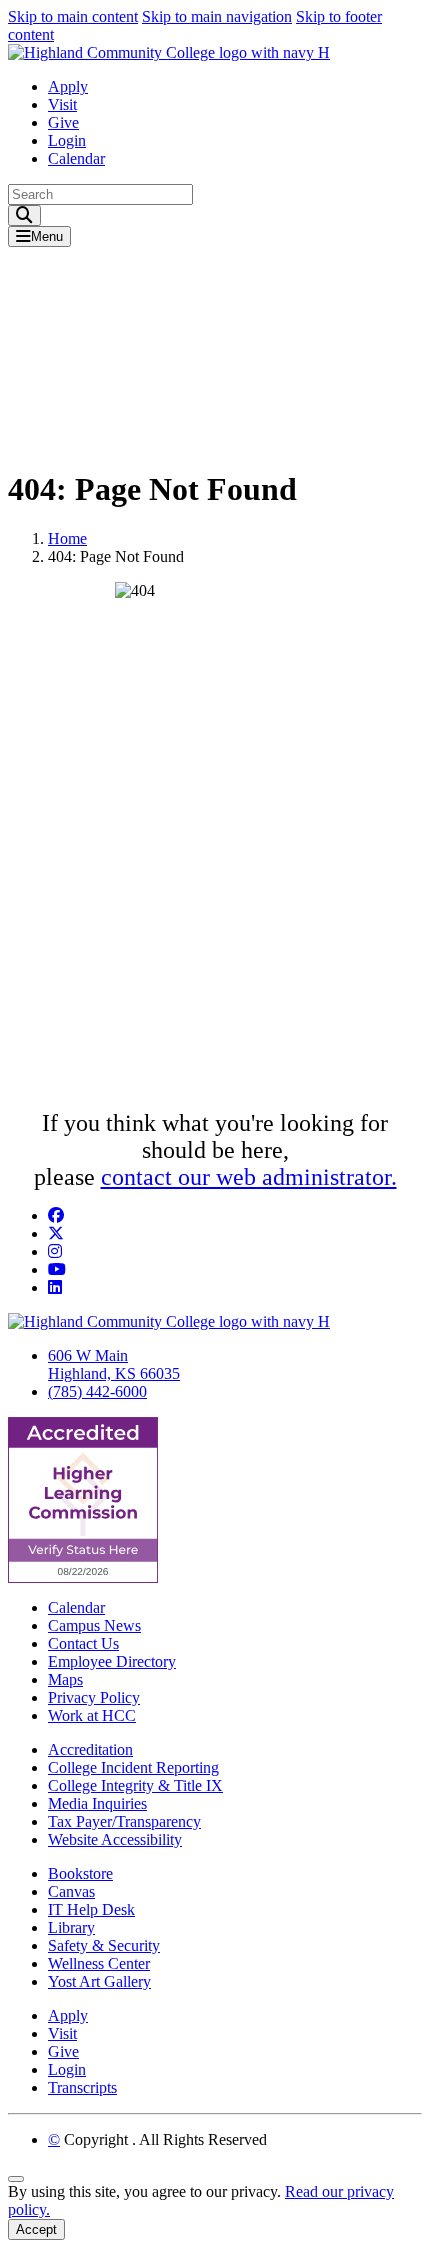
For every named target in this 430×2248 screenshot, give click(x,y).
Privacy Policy (94, 1697)
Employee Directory (112, 1661)
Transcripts (82, 2087)
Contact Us (83, 1643)
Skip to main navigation (217, 16)
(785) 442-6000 (97, 1391)
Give (63, 122)
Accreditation (90, 1749)
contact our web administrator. (249, 1177)
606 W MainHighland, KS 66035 (114, 1364)
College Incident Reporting (133, 1767)
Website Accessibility (115, 1839)
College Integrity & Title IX (135, 1785)
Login (67, 140)
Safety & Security (104, 1945)
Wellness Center (99, 1963)
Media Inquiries (97, 1803)
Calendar (76, 158)
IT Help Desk (91, 1909)
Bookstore (80, 1873)
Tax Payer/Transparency (124, 1821)
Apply (68, 86)
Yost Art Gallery (99, 1981)
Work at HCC (92, 1715)
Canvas (71, 1891)
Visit (62, 104)
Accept (36, 2229)
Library (71, 1927)
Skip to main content (73, 16)
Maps (65, 1679)
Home (67, 538)
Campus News (94, 1625)
